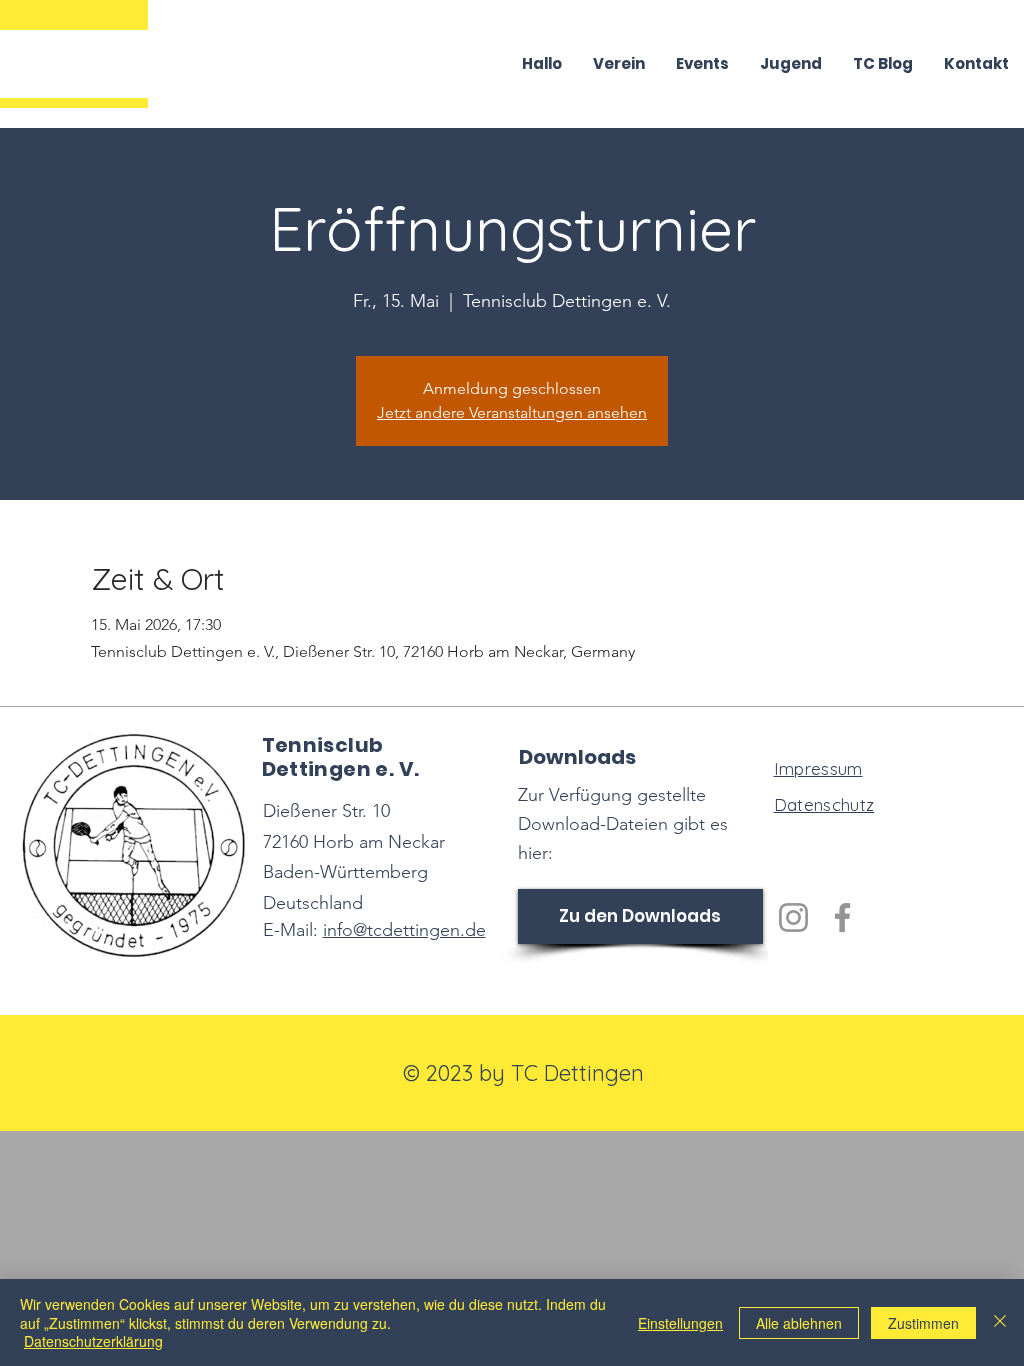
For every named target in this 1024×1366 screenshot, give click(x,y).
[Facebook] (842, 917)
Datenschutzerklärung (93, 1341)
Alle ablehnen (799, 1323)
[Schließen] (1000, 1322)
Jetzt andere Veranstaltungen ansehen (512, 412)
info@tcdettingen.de (404, 930)
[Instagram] (793, 917)
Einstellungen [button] (680, 1323)
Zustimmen (923, 1323)
